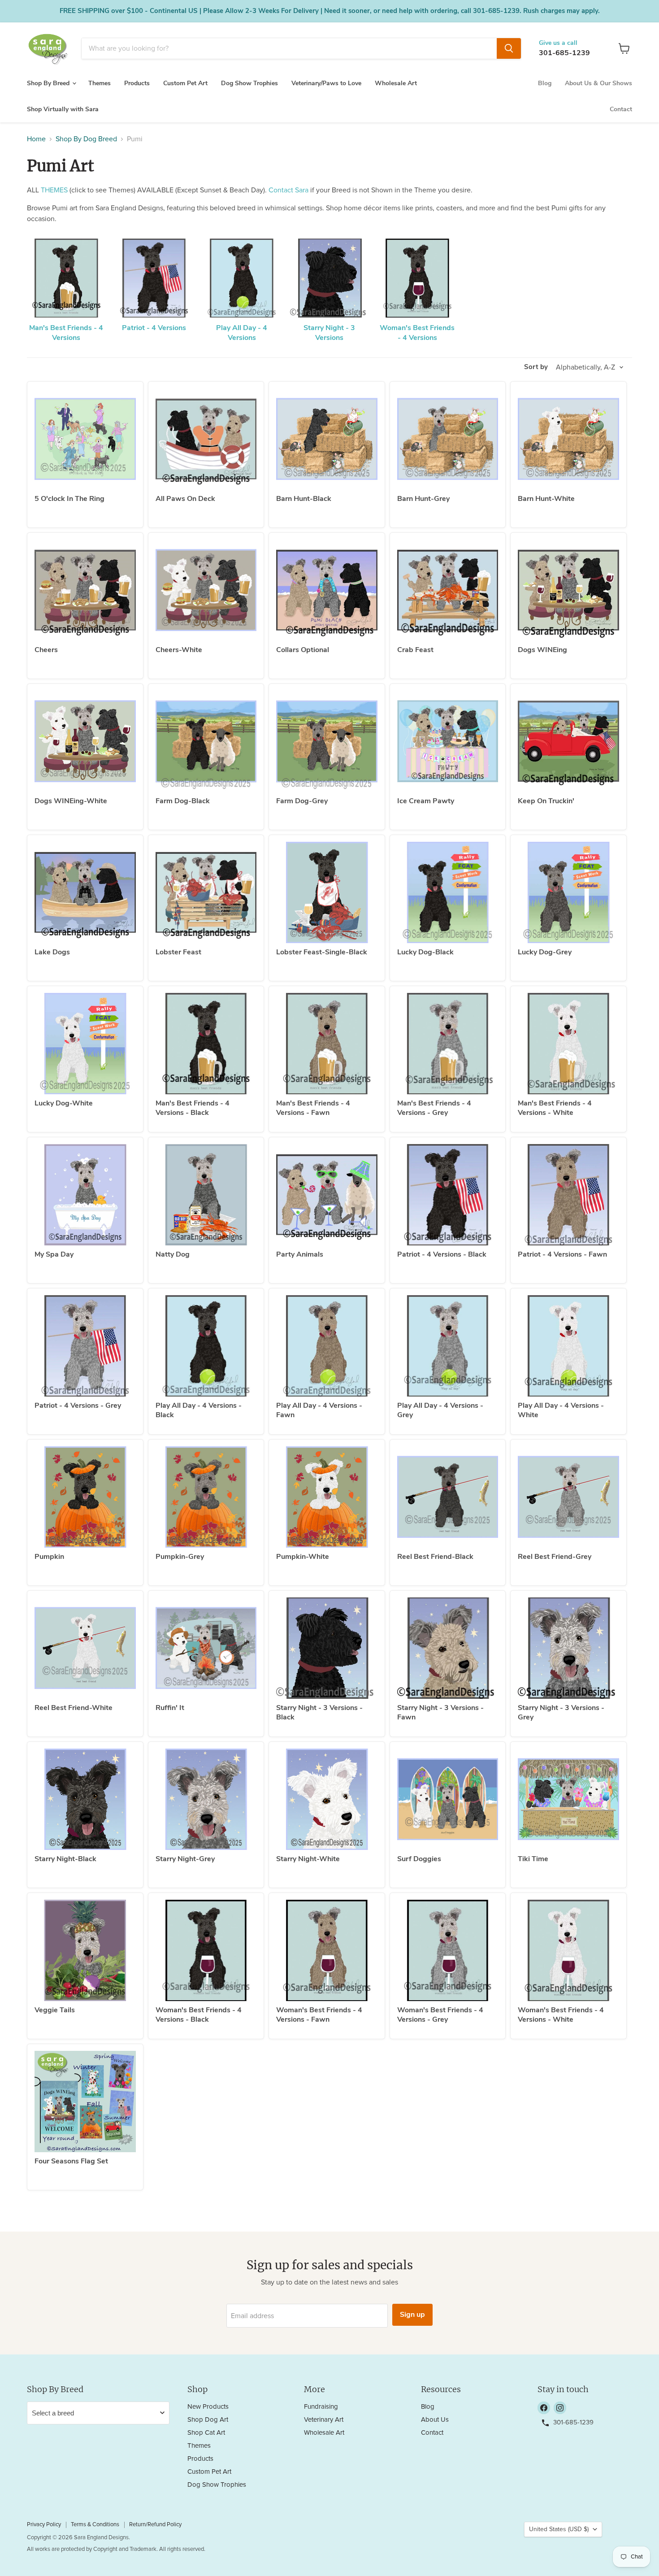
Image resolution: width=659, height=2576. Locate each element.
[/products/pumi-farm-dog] (206, 741)
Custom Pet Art (185, 83)
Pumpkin (49, 1557)
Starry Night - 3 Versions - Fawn (440, 1712)
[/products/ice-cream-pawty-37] (448, 741)
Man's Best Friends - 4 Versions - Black (193, 1108)
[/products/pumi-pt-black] (448, 1195)
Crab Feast (415, 650)
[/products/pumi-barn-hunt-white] (568, 439)
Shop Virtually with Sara (63, 109)
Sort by (536, 367)
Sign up (412, 2315)
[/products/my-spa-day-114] (85, 1195)
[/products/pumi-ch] (85, 590)
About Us (435, 2420)
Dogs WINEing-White (71, 801)
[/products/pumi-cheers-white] (206, 590)
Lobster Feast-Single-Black (322, 952)
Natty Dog (173, 1254)
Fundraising (321, 2407)
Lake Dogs (52, 952)
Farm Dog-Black (183, 801)
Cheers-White (179, 650)
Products (137, 83)
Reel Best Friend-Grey (555, 1557)
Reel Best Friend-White (74, 1708)
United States (559, 2529)
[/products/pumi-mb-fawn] (327, 1044)
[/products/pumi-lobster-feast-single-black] (327, 892)
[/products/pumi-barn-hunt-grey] (448, 439)
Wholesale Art (396, 83)
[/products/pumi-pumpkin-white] (327, 1497)
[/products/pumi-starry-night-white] (327, 1799)
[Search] (509, 48)
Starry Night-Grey (185, 1859)
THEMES (54, 190)
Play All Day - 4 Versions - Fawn (319, 1410)
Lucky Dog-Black (425, 952)
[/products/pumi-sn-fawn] (448, 1648)
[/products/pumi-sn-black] (327, 1648)
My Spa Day (54, 1254)
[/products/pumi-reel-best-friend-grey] (568, 1497)
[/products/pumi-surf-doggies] (448, 1799)
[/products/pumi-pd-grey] (448, 1346)
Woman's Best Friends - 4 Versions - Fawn (319, 2015)
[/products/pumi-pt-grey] (85, 1346)
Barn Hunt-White (546, 499)
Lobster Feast (178, 952)
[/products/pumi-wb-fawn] (327, 1950)
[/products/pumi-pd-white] (568, 1346)
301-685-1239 (564, 53)
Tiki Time (533, 1859)
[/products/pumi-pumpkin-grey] (206, 1497)
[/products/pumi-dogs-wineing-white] (85, 741)
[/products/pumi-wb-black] (206, 1950)
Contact (621, 109)
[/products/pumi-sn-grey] (568, 1648)
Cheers (46, 650)
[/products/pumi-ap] (206, 439)
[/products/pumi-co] (327, 590)
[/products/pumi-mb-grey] (448, 1044)
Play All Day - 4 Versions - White (561, 1410)
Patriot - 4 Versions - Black (442, 1254)
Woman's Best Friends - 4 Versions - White (561, 2015)
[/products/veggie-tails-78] (85, 1950)
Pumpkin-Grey (180, 1557)
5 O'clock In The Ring (69, 499)
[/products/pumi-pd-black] (206, 1346)
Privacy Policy (44, 2525)
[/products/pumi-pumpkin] (85, 1497)
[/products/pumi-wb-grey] (448, 1950)
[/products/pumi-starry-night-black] (85, 1799)
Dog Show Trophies (249, 83)
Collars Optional (303, 650)
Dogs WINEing (542, 650)
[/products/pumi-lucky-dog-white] (85, 1044)
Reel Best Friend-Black (435, 1557)
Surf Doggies (419, 1859)
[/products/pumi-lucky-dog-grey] (568, 892)
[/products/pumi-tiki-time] (568, 1799)
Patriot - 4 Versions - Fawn (562, 1254)
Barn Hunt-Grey (423, 499)
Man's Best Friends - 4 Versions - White (555, 1108)
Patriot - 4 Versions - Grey (78, 1405)
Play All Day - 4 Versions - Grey (440, 1410)
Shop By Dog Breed (86, 139)
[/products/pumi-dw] (568, 590)
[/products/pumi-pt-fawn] (568, 1195)
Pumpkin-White (303, 1557)
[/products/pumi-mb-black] (206, 1044)
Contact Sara (288, 190)
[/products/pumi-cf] (448, 590)
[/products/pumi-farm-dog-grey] (327, 741)
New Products (208, 2407)
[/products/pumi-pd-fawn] (327, 1346)
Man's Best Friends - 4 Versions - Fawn (313, 1108)
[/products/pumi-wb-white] (568, 1950)
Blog (545, 83)
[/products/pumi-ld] (85, 892)
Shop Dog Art (208, 2420)
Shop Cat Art (206, 2433)
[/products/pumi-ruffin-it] (206, 1648)
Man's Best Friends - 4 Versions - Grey (434, 1108)
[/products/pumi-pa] (327, 1195)
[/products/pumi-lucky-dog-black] (448, 892)
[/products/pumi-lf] (206, 892)
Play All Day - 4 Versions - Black (199, 1410)
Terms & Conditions (95, 2525)
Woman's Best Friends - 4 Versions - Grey (440, 2015)
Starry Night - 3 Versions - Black (319, 1712)
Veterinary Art (324, 2420)
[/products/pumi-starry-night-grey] (206, 1799)
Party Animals (300, 1254)
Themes (100, 83)
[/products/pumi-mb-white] (568, 1044)
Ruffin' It (170, 1708)
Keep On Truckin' (546, 801)
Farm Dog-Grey (302, 801)
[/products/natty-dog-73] (206, 1195)
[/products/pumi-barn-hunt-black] (327, 439)
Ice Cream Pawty (426, 801)
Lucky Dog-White (64, 1103)
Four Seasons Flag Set (71, 2161)
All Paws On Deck (185, 499)
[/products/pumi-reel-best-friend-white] (85, 1648)
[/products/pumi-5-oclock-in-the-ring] (85, 439)
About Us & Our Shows (598, 83)
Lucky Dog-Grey (545, 952)
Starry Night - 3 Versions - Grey (561, 1712)
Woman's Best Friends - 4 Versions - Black (199, 2015)
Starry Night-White (308, 1859)
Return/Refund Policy (155, 2525)
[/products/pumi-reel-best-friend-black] (448, 1497)
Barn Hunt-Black (304, 499)
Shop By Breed (49, 83)
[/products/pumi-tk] (568, 741)
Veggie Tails (55, 2010)
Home (36, 139)
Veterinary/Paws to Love (326, 83)
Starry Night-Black (65, 1859)
